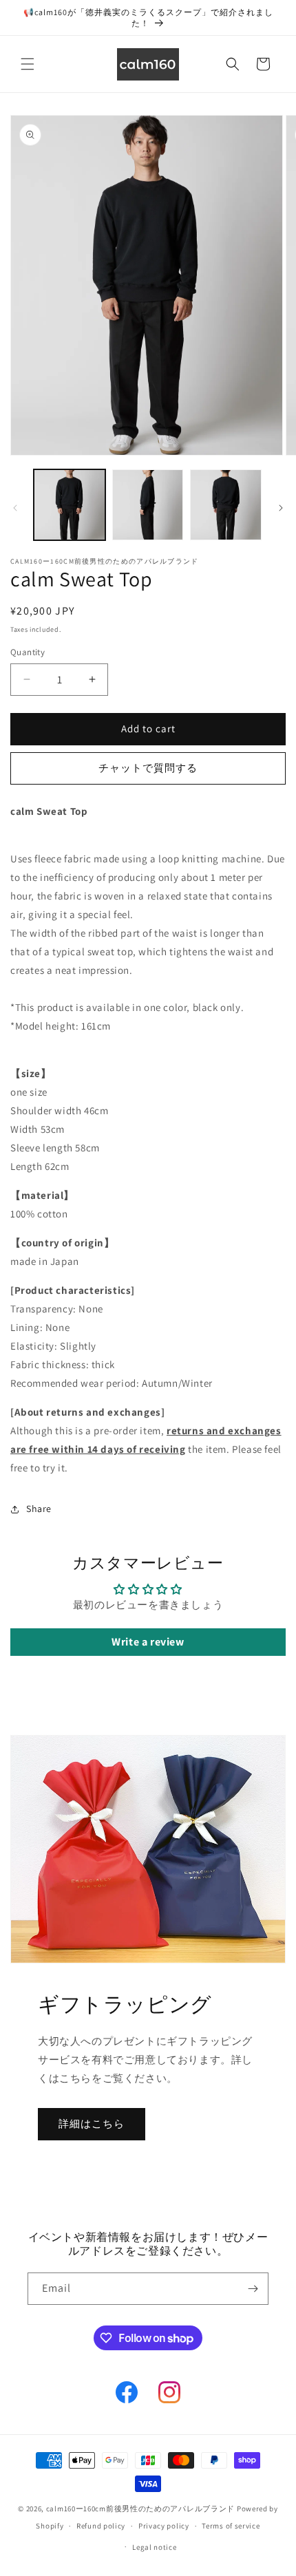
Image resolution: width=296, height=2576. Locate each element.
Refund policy (101, 2526)
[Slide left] (15, 508)
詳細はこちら (92, 2123)
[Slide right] (281, 508)
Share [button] (39, 1509)
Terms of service (231, 2526)
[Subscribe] (253, 2289)
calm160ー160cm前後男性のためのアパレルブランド (140, 2509)
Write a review (148, 1642)
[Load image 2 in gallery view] (148, 505)
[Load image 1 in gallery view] (70, 505)
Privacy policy (164, 2526)
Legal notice (154, 2547)
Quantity (28, 652)
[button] (28, 64)
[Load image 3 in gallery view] (226, 505)
